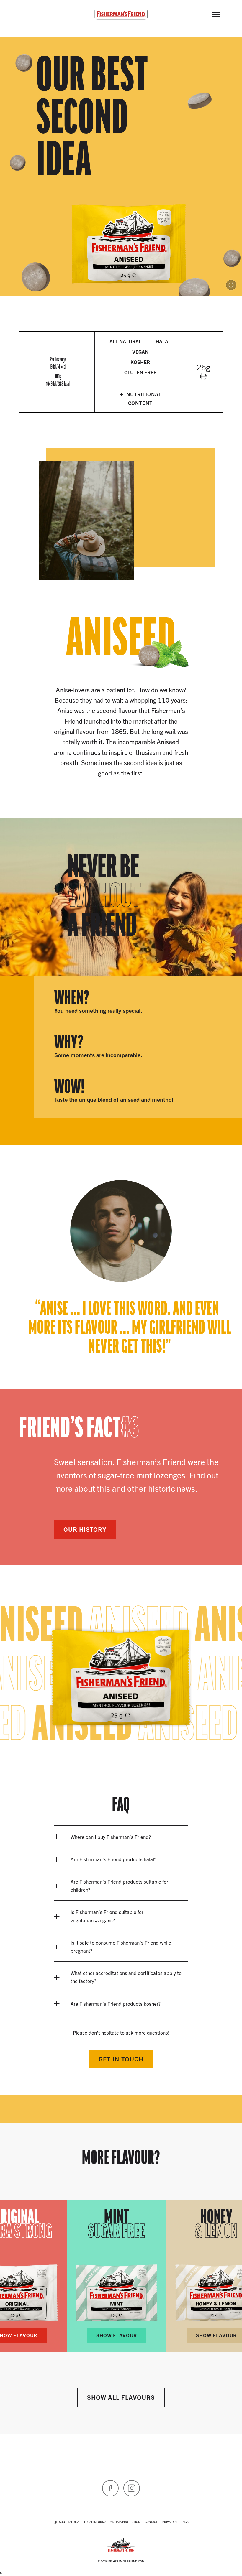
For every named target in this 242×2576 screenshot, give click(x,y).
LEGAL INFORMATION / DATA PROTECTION (112, 2522)
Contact (151, 2522)
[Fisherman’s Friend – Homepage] (121, 14)
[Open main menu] (216, 14)
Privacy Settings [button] (175, 2522)
